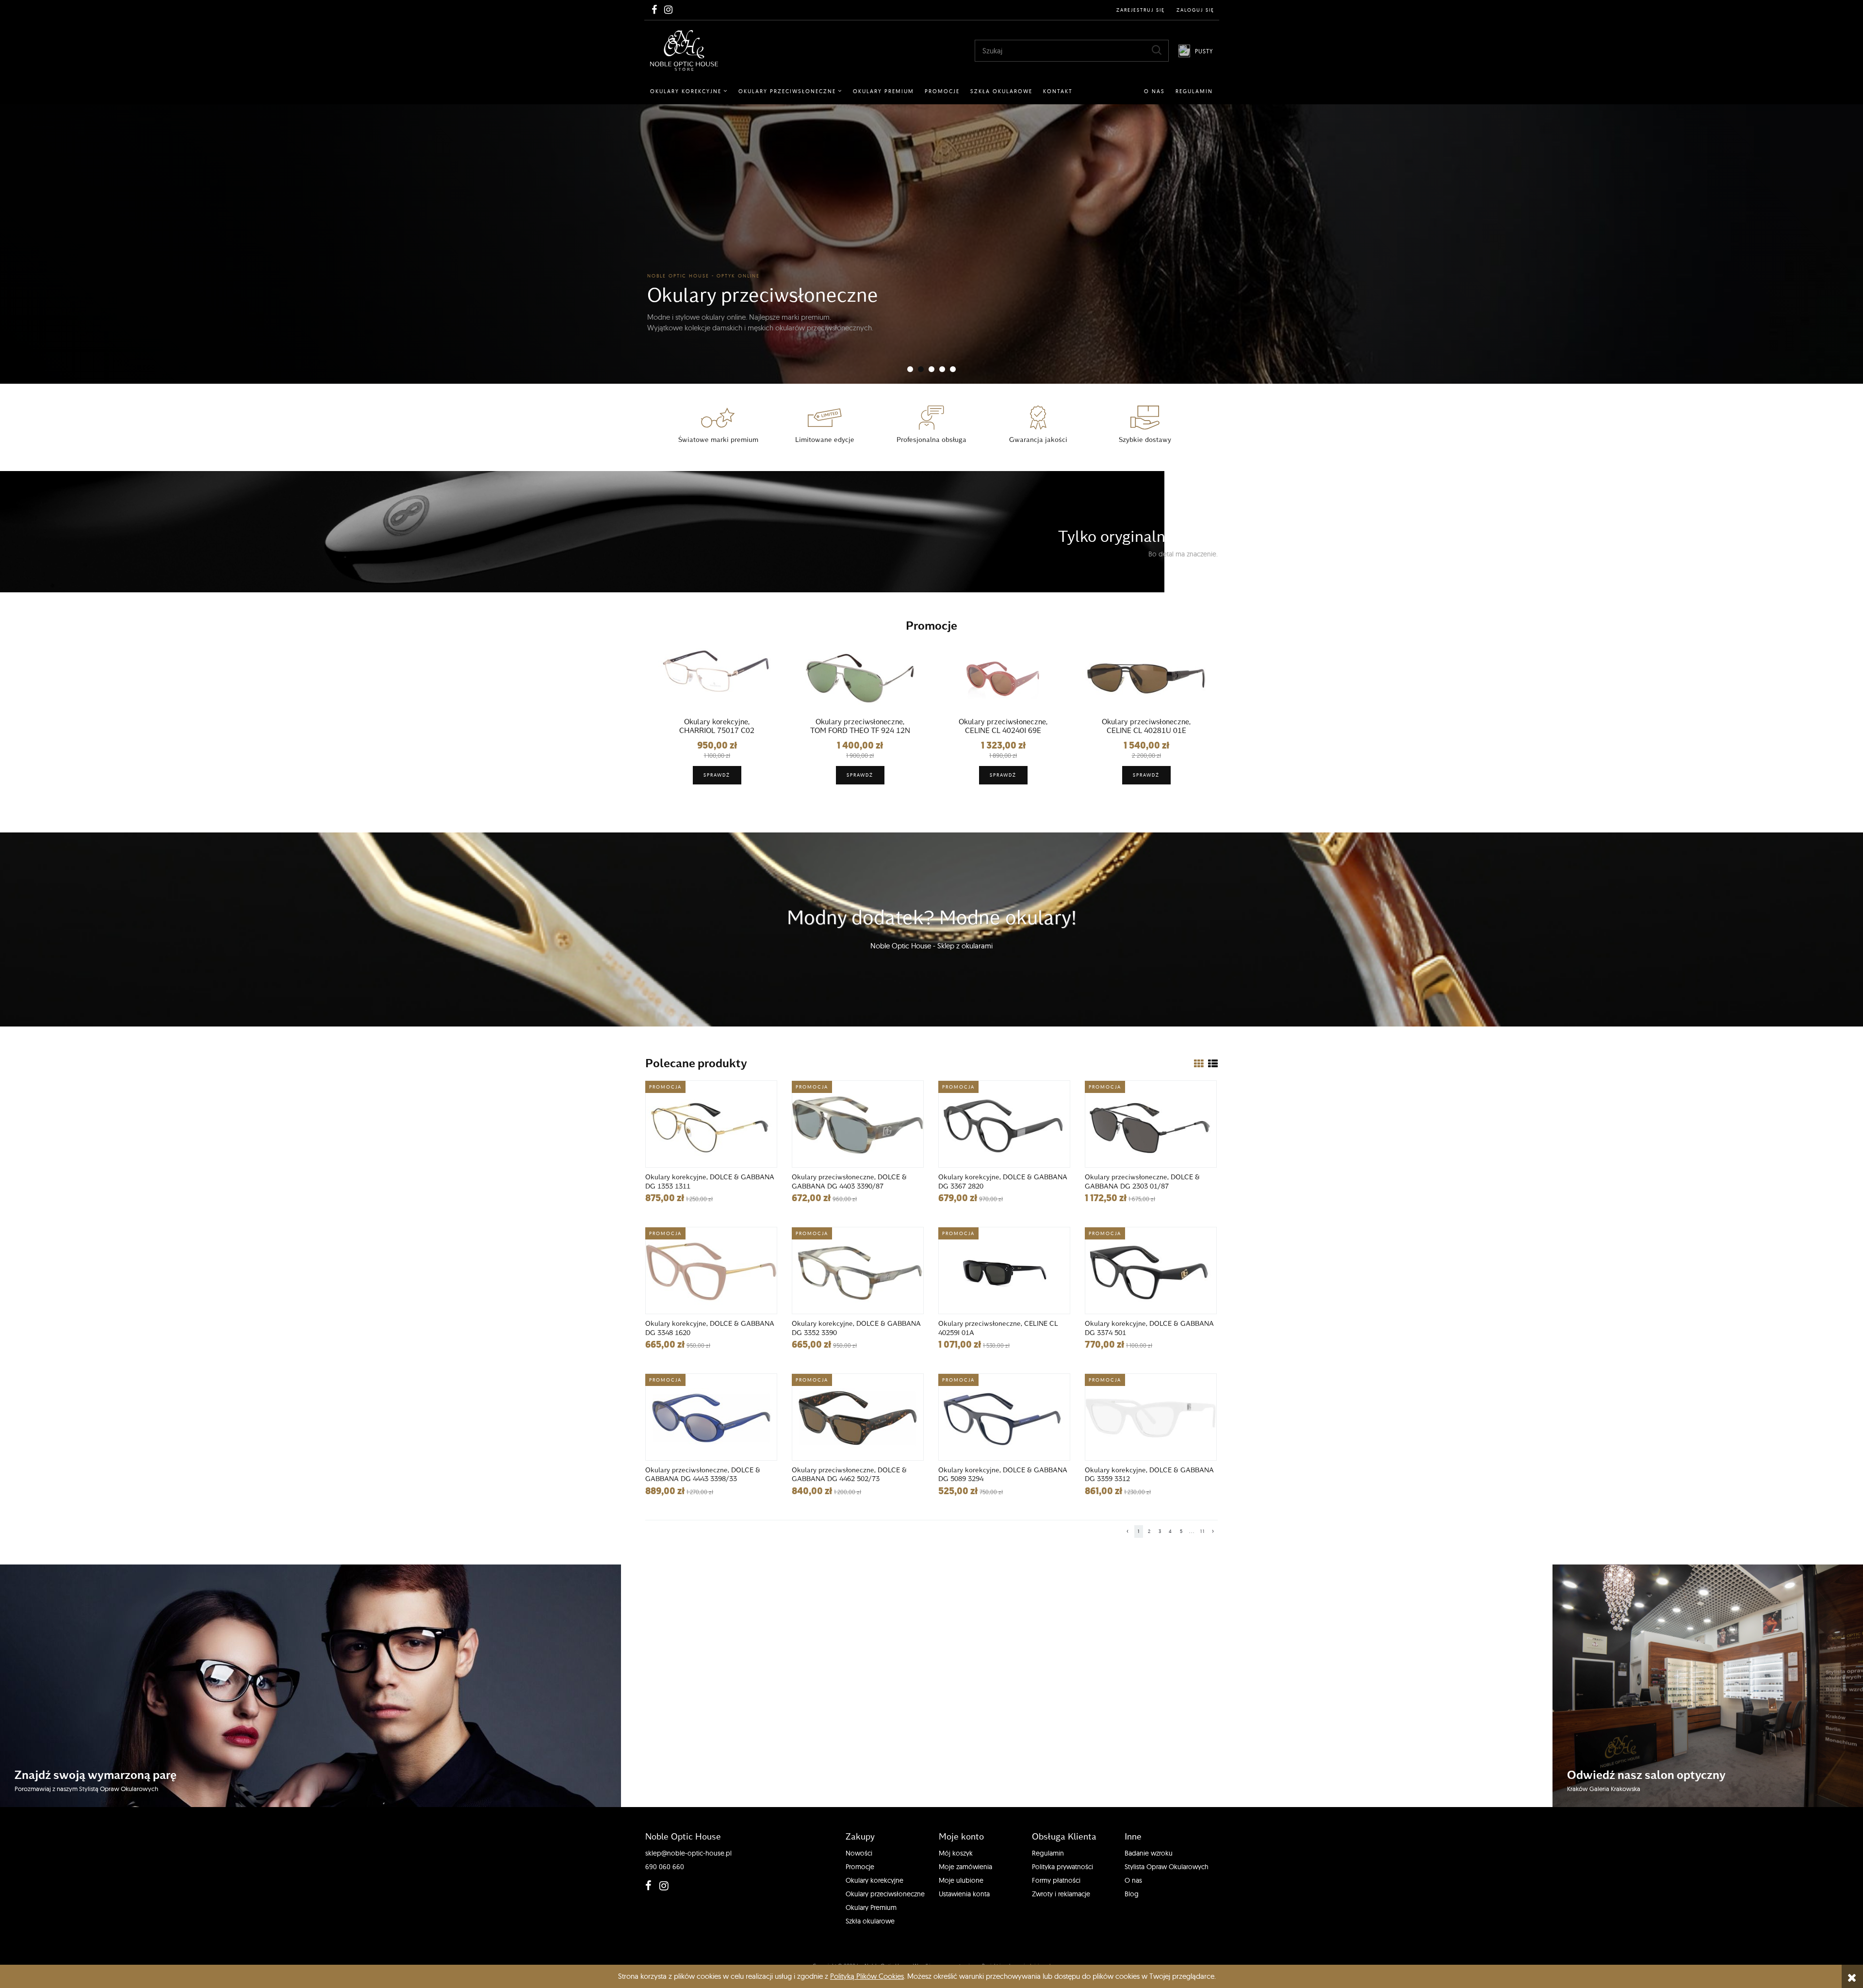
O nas (1133, 1880)
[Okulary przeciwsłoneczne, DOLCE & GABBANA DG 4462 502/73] (858, 1417)
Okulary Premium (871, 1907)
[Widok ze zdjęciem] (1199, 1064)
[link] (931, 244)
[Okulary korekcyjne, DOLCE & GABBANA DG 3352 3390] (858, 1271)
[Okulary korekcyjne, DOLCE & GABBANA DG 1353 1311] (711, 1124)
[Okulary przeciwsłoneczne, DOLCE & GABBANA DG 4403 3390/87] (858, 1124)
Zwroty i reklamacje (1061, 1894)
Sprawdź (717, 775)
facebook (648, 1886)
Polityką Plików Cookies (867, 1976)
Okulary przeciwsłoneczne (885, 1894)
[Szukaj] (1157, 50)
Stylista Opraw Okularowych (1167, 1867)
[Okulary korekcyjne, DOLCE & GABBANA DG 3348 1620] (711, 1271)
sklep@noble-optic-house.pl (688, 1853)
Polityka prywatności (1062, 1867)
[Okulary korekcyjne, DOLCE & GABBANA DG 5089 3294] (1004, 1417)
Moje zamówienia (965, 1867)
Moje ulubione (961, 1880)
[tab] (910, 369)
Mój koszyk (956, 1853)
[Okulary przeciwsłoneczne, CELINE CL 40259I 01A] (1004, 1271)
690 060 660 (665, 1867)
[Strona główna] (684, 50)
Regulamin (1048, 1853)
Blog (1132, 1894)
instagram (662, 1886)
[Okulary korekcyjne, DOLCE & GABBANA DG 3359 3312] (1151, 1417)
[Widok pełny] (1213, 1064)
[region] (931, 244)
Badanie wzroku (1149, 1853)
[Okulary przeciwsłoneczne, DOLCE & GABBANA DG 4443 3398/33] (711, 1417)
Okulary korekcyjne (874, 1880)
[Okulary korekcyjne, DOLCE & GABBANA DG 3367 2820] (1004, 1124)
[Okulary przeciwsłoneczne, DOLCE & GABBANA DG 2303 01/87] (1151, 1124)
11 (1203, 1531)
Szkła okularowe (870, 1921)
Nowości (859, 1853)
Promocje (860, 1867)
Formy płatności (1056, 1880)
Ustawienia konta (964, 1894)
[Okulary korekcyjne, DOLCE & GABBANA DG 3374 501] (1151, 1271)
